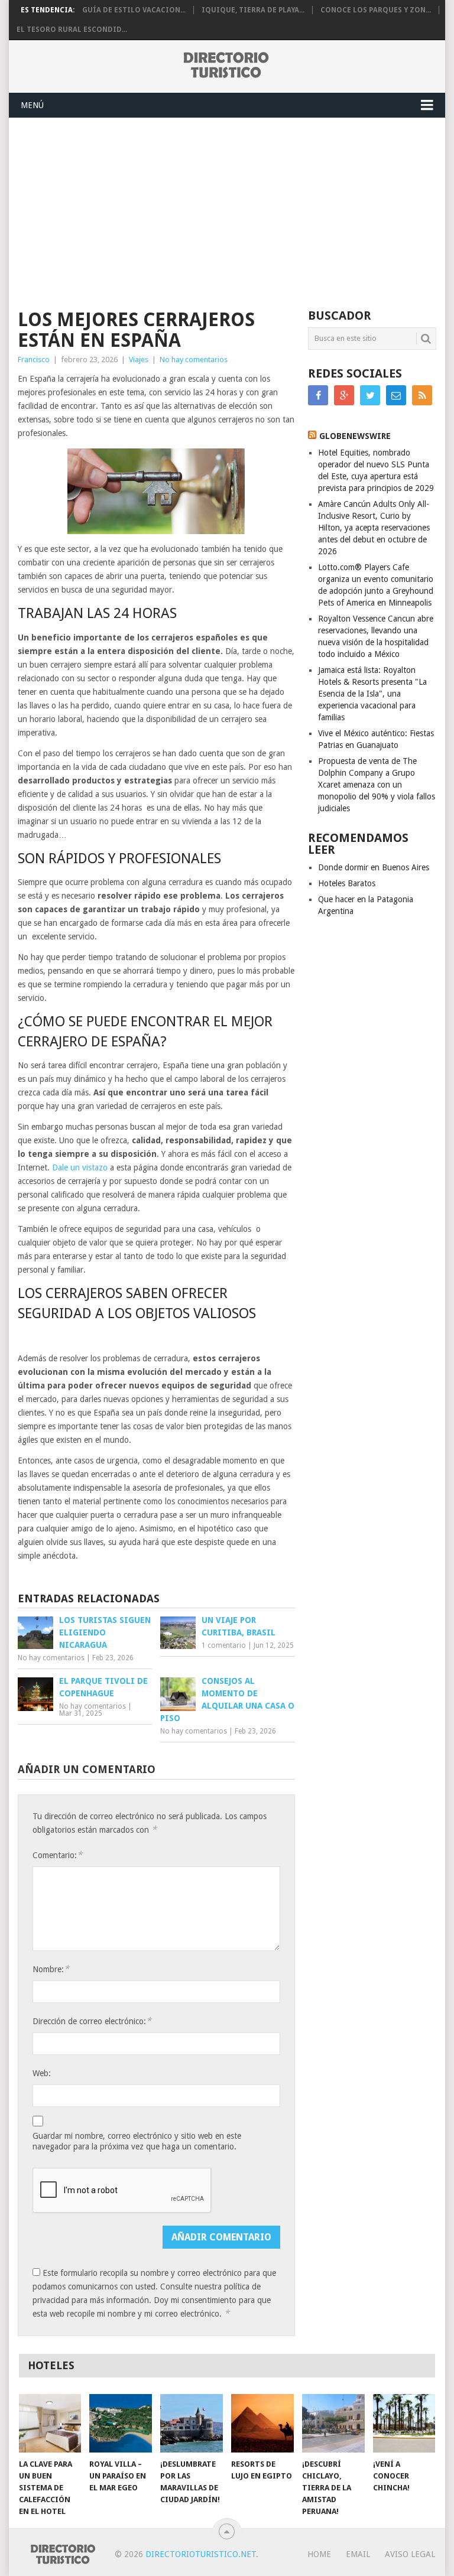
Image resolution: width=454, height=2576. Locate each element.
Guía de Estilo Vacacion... (134, 10)
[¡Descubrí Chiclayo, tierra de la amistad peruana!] (333, 2423)
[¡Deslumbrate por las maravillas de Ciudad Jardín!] (192, 2423)
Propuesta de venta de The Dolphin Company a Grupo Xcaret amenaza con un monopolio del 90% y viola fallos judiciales (377, 785)
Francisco (34, 360)
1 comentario (224, 1645)
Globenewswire (355, 436)
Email (358, 2554)
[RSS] (422, 395)
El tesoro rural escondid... (72, 30)
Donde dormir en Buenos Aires (374, 867)
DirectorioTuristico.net (201, 2554)
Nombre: (51, 1969)
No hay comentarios (194, 360)
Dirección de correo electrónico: (92, 2021)
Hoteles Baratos (347, 883)
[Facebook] (318, 395)
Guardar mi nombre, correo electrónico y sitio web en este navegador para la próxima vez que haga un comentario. (137, 2141)
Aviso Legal (410, 2554)
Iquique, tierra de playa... (253, 10)
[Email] (396, 395)
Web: (42, 2073)
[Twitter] (370, 395)
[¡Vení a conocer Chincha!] (404, 2423)
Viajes (139, 360)
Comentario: (57, 1855)
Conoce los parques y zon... (376, 10)
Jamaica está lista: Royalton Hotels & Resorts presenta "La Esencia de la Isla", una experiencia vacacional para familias (372, 694)
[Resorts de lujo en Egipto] (262, 2423)
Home (319, 2554)
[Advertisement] (227, 207)
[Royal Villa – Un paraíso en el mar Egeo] (121, 2423)
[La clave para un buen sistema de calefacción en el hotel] (50, 2423)
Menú (32, 105)
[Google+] (344, 395)
